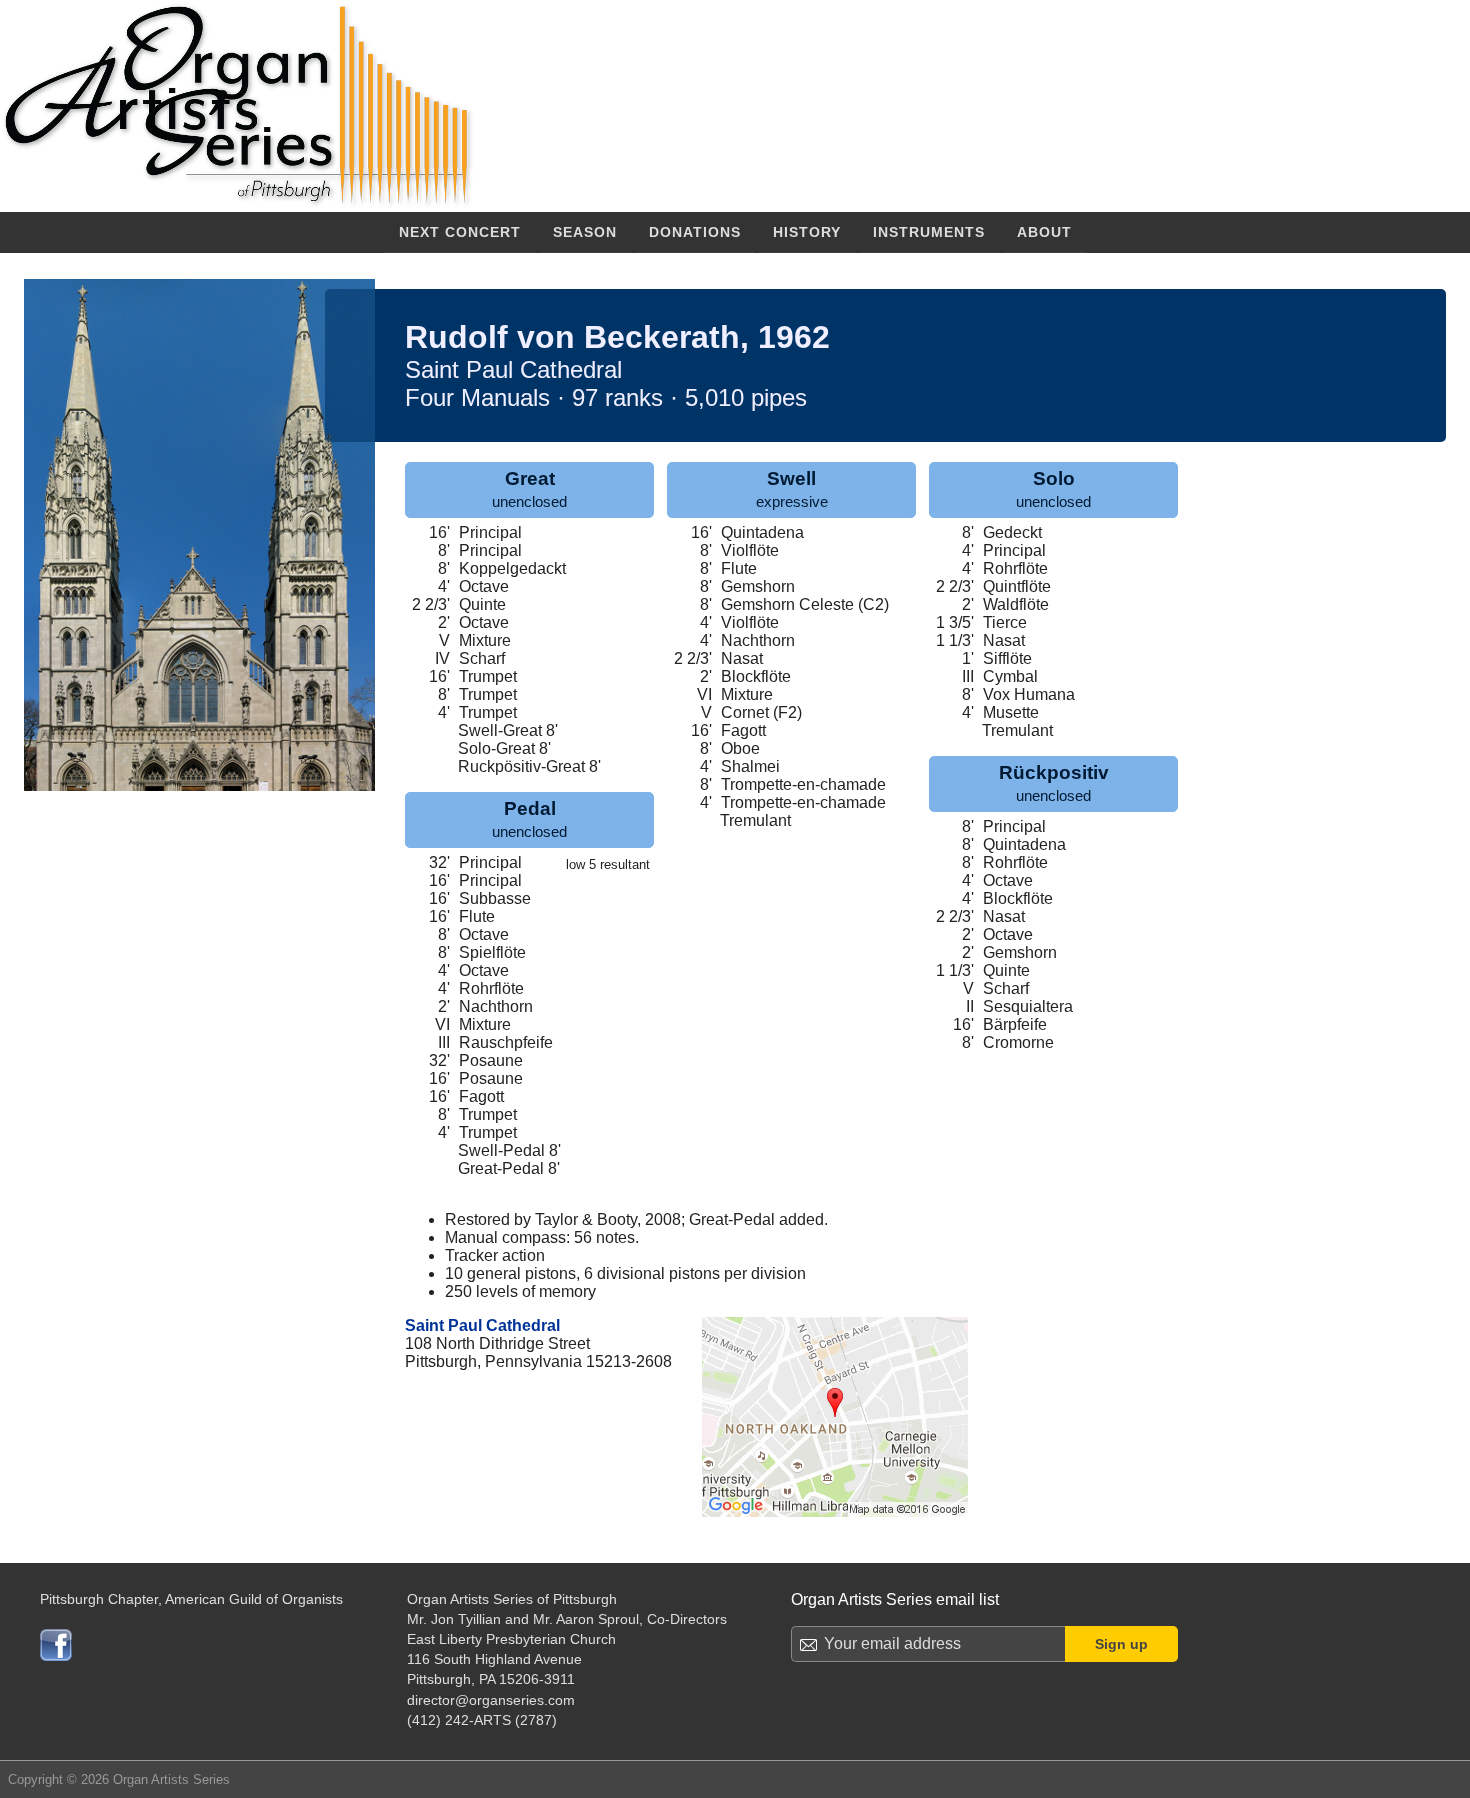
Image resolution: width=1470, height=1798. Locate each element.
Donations (695, 232)
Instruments (929, 232)
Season (585, 232)
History (807, 232)
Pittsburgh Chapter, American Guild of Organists (191, 1599)
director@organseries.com (491, 1700)
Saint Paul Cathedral (482, 1325)
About (1044, 232)
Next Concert (460, 232)
